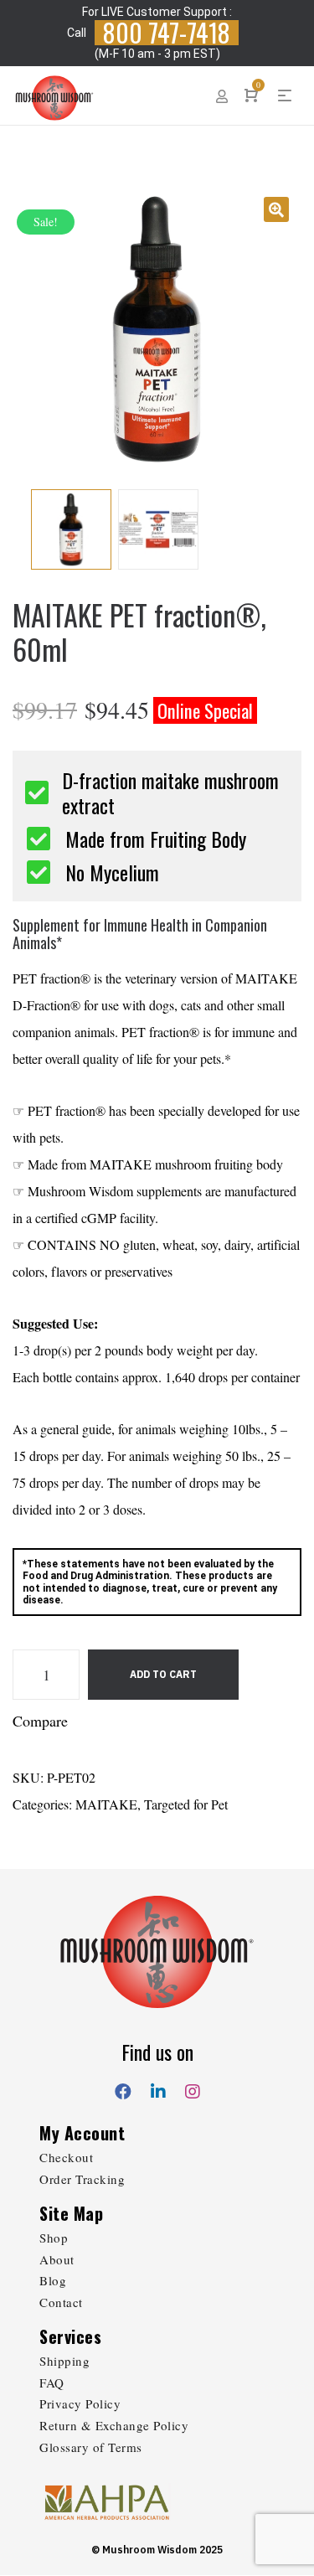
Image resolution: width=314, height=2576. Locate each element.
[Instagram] (193, 2088)
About (57, 2259)
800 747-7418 (167, 33)
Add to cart (163, 1674)
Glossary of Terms (91, 2447)
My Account (82, 2133)
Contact (61, 2302)
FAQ (52, 2382)
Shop (54, 2238)
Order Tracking (82, 2179)
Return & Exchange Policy (114, 2425)
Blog (53, 2280)
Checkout (66, 2157)
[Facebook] (123, 2088)
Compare (40, 1721)
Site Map (71, 2213)
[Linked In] (158, 2088)
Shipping (64, 2361)
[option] (157, 329)
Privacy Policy (80, 2403)
